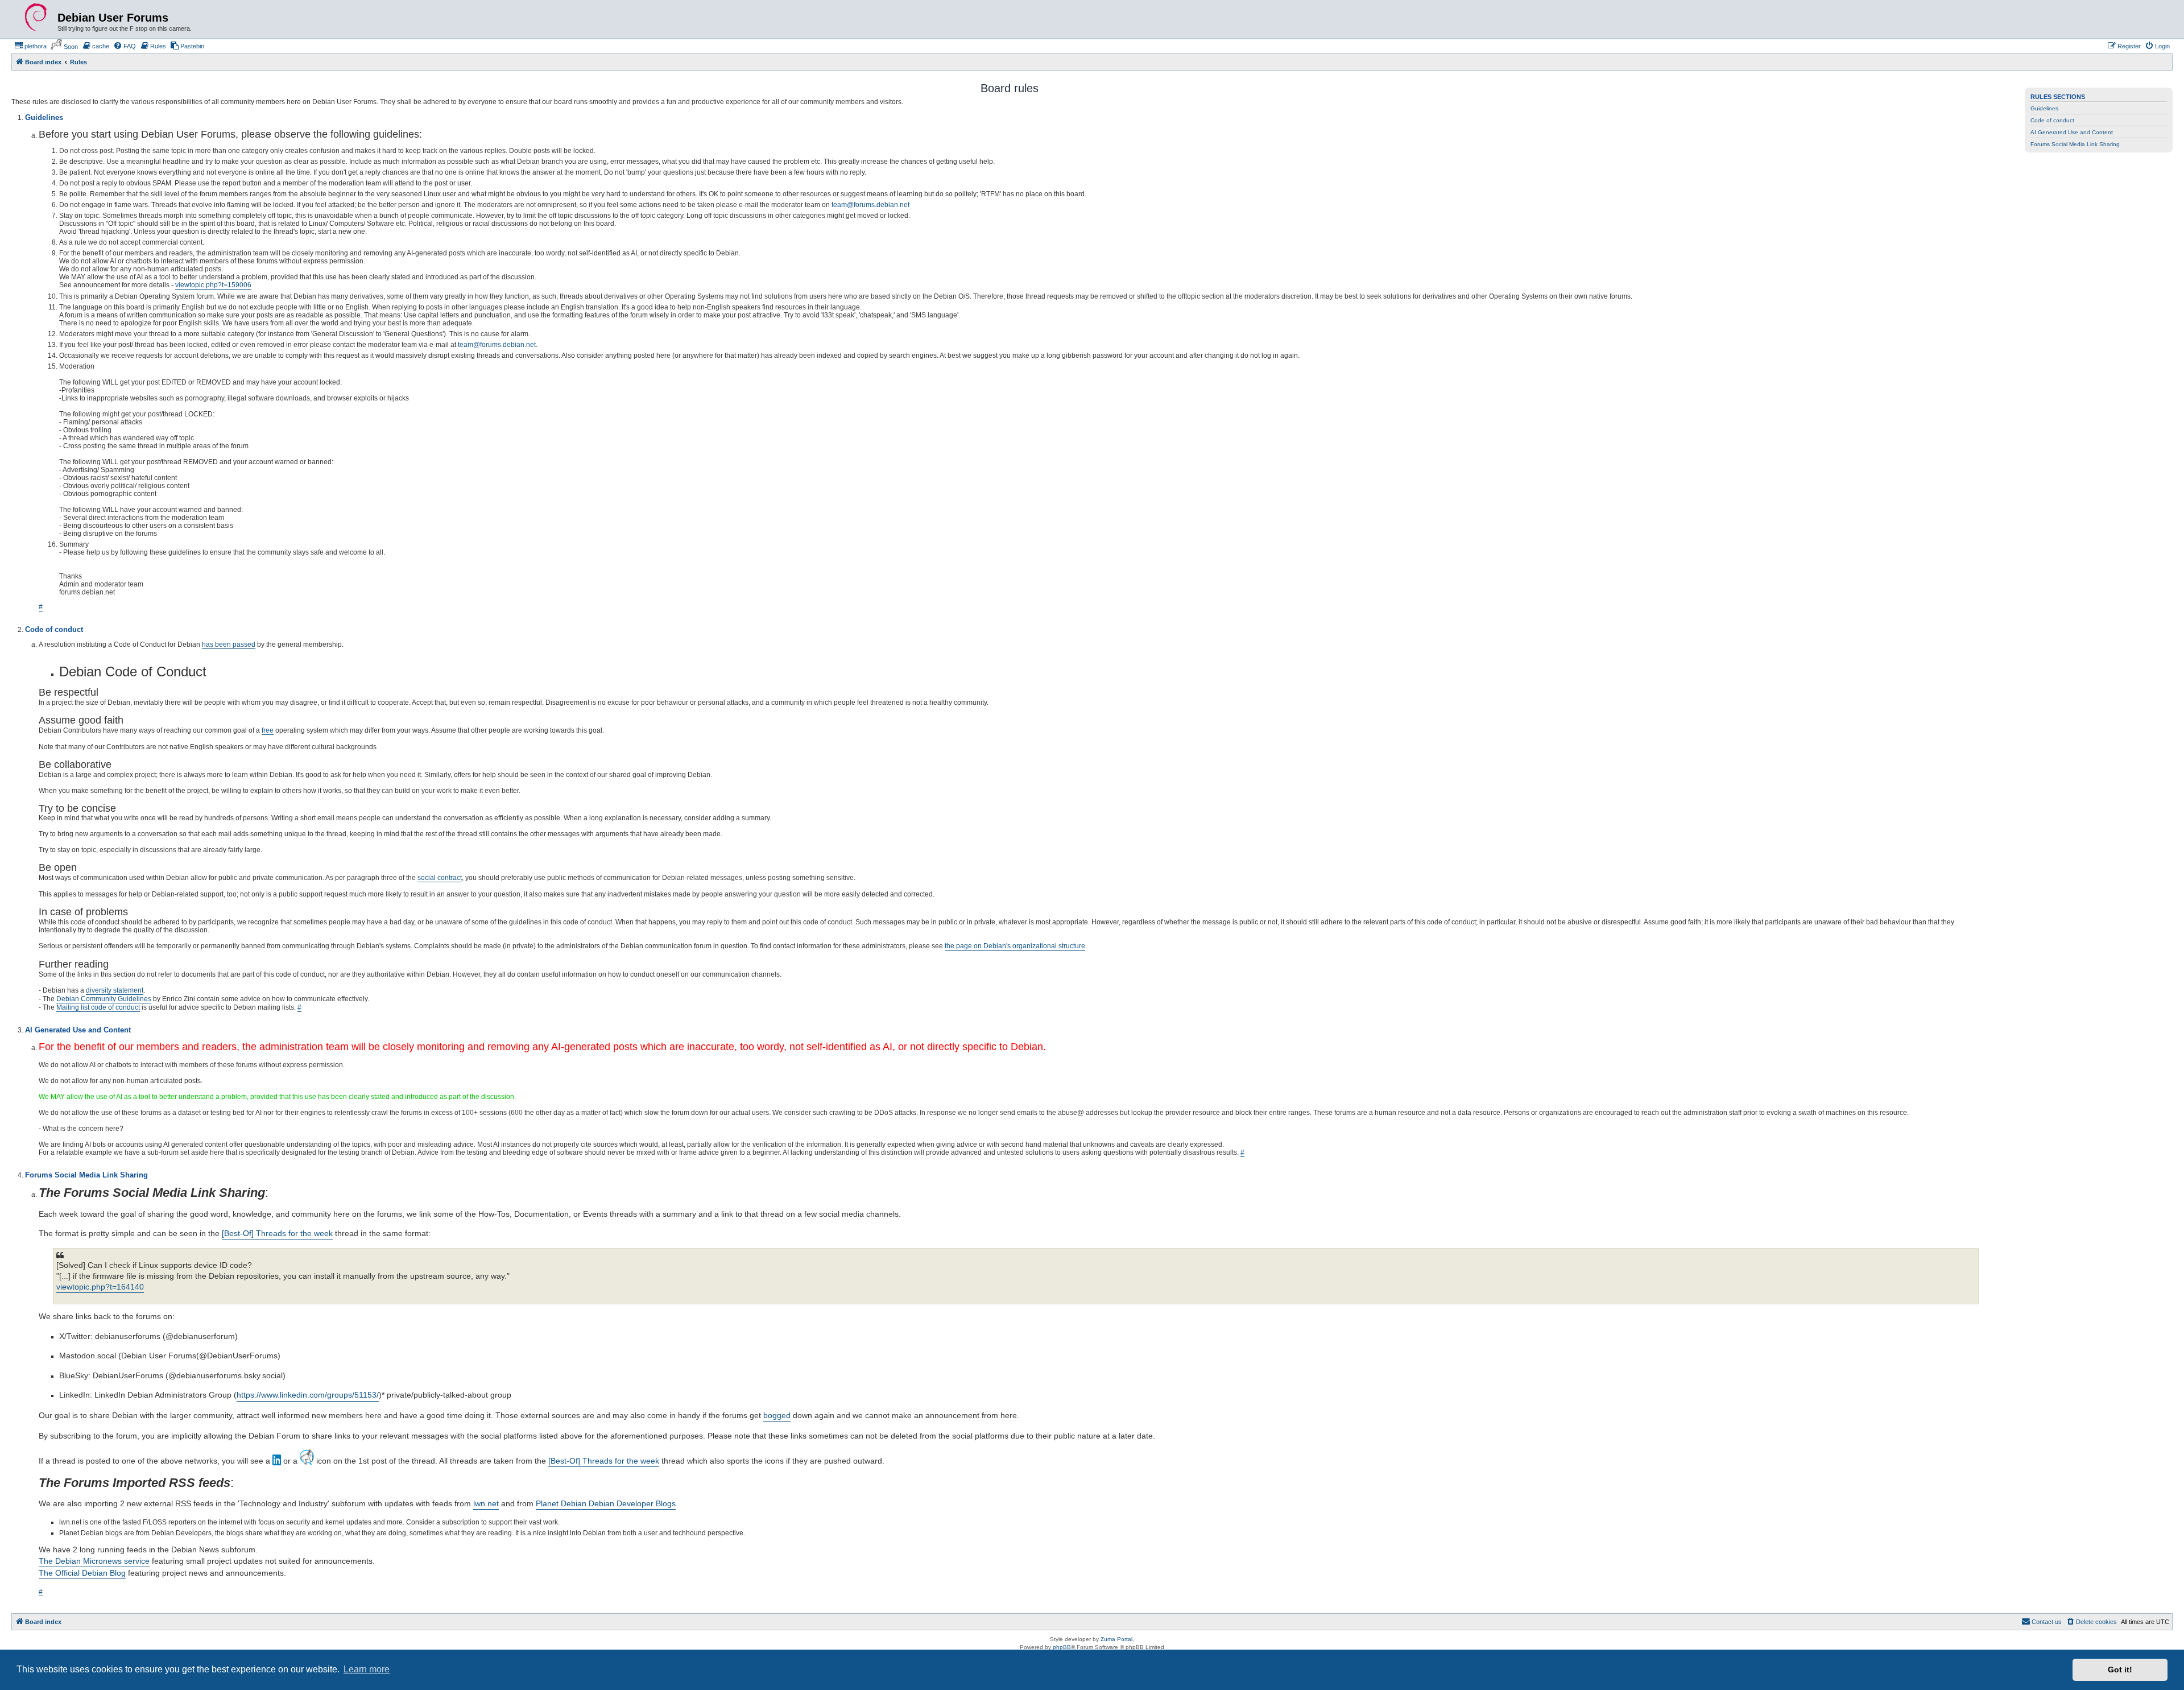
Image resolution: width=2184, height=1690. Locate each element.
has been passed (229, 644)
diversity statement (115, 990)
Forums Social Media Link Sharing (2075, 144)
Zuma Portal (1116, 1639)
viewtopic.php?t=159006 (213, 285)
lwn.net (486, 1503)
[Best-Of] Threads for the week (277, 1233)
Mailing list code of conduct (98, 1007)
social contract (440, 878)
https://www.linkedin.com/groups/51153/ (308, 1395)
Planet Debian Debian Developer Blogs (606, 1503)
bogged (777, 1415)
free (268, 730)
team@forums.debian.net (870, 205)
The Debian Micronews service (94, 1561)
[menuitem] (30, 46)
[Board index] (36, 18)
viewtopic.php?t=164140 (100, 1287)
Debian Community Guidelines (104, 999)
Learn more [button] (367, 1669)
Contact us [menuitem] (2047, 1622)
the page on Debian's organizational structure (1015, 946)
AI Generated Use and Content (2072, 132)
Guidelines (2044, 108)
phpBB (1062, 1647)
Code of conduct (2052, 120)
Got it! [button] (2120, 1670)
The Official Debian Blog (82, 1573)
